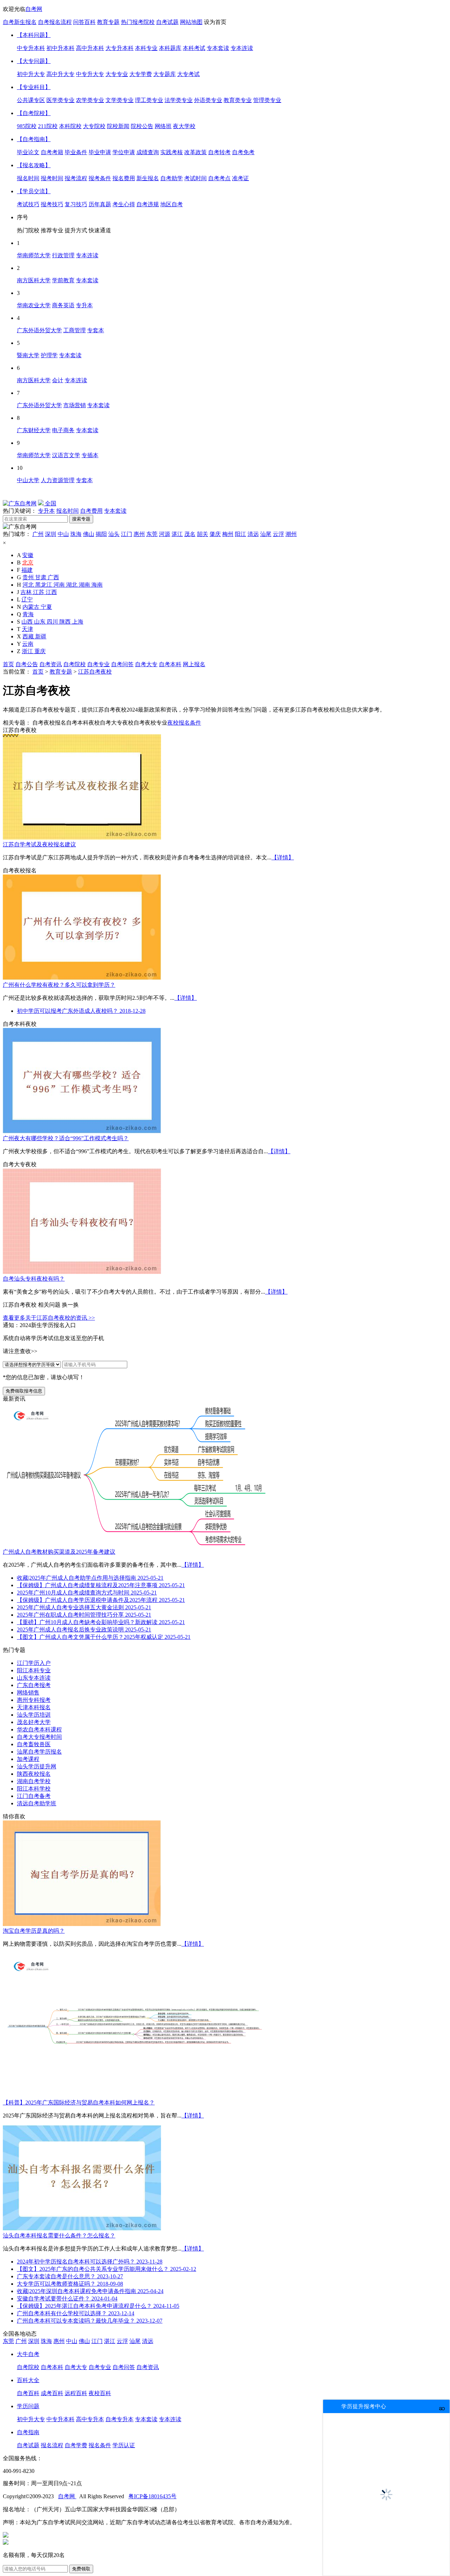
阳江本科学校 (34, 1789)
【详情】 (283, 857)
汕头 (114, 534)
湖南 (85, 585)
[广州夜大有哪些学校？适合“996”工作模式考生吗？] (82, 1132)
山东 (40, 622)
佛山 (89, 534)
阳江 (240, 534)
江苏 (39, 592)
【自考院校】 (34, 113)
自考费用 (91, 511)
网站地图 (191, 22)
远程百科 (76, 2393)
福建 (27, 570)
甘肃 (41, 577)
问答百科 (84, 22)
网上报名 (194, 664)
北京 (28, 563)
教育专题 (108, 22)
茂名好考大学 (34, 1722)
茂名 (190, 534)
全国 (50, 503)
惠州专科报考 (34, 1700)
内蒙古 (32, 607)
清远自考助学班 (37, 1803)
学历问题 (28, 2406)
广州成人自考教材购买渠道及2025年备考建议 (59, 1552)
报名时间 (67, 511)
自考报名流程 (55, 22)
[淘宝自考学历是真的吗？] (82, 1924)
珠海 (76, 534)
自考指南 (28, 2432)
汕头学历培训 (34, 1715)
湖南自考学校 (34, 1781)
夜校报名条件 (184, 723)
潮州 (291, 534)
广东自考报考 (34, 1685)
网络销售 (28, 1693)
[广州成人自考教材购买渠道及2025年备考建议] (135, 1545)
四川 (53, 622)
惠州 (139, 534)
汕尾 (266, 534)
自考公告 (27, 664)
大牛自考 (28, 2354)
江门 (127, 534)
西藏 (29, 636)
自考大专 (146, 664)
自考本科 (170, 664)
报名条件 (100, 2445)
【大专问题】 (34, 61)
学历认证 (124, 2445)
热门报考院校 (138, 22)
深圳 (51, 534)
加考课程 (28, 1759)
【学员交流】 (34, 191)
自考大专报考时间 (39, 1737)
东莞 (152, 534)
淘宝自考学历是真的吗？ (34, 1931)
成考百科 (52, 2393)
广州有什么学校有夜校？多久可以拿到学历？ (59, 985)
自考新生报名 (20, 22)
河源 (165, 534)
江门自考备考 (34, 1796)
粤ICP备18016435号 (152, 2496)
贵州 (29, 577)
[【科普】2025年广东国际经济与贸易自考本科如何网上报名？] (135, 2096)
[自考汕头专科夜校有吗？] (82, 1272)
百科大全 (28, 2380)
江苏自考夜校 (95, 672)
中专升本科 (60, 2419)
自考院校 (75, 664)
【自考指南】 (34, 139)
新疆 (41, 636)
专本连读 (170, 2419)
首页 (8, 664)
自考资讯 (51, 664)
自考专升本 (120, 2419)
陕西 (66, 622)
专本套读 (115, 511)
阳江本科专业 (34, 1670)
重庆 (40, 651)
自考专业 (98, 664)
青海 (28, 614)
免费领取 (81, 2569)
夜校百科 (100, 2393)
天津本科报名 (34, 1707)
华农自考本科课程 (39, 1729)
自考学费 (76, 2445)
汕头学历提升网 (37, 1766)
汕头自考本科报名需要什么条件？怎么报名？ (59, 2236)
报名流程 (52, 2445)
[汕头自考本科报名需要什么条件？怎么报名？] (82, 2229)
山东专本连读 (34, 1678)
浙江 (28, 651)
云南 (28, 644)
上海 (78, 622)
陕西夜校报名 (34, 1774)
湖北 (72, 585)
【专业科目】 (34, 87)
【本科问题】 (34, 35)
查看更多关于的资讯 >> (49, 1318)
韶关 (202, 534)
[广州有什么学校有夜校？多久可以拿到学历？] (82, 978)
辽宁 (27, 599)
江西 (51, 592)
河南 (60, 585)
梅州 (228, 534)
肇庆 (215, 534)
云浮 (278, 534)
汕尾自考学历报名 (39, 1752)
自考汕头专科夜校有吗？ (34, 1279)
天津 (27, 629)
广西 (53, 577)
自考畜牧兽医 (34, 1744)
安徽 (28, 555)
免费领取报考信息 (24, 1391)
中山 (63, 534)
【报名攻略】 (34, 165)
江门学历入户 (34, 1663)
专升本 (46, 511)
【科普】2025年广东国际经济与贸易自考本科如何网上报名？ (79, 2103)
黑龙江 (44, 585)
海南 (97, 585)
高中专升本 (90, 2419)
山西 (28, 622)
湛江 (177, 534)
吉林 (27, 592)
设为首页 (215, 22)
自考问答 (122, 664)
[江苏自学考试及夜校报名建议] (82, 838)
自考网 (34, 9)
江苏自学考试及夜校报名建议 (39, 844)
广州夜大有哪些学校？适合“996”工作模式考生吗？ (66, 1138)
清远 (253, 534)
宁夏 (46, 607)
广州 (38, 534)
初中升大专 (31, 2419)
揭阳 (101, 534)
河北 (29, 585)
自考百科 (28, 2393)
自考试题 (167, 22)
